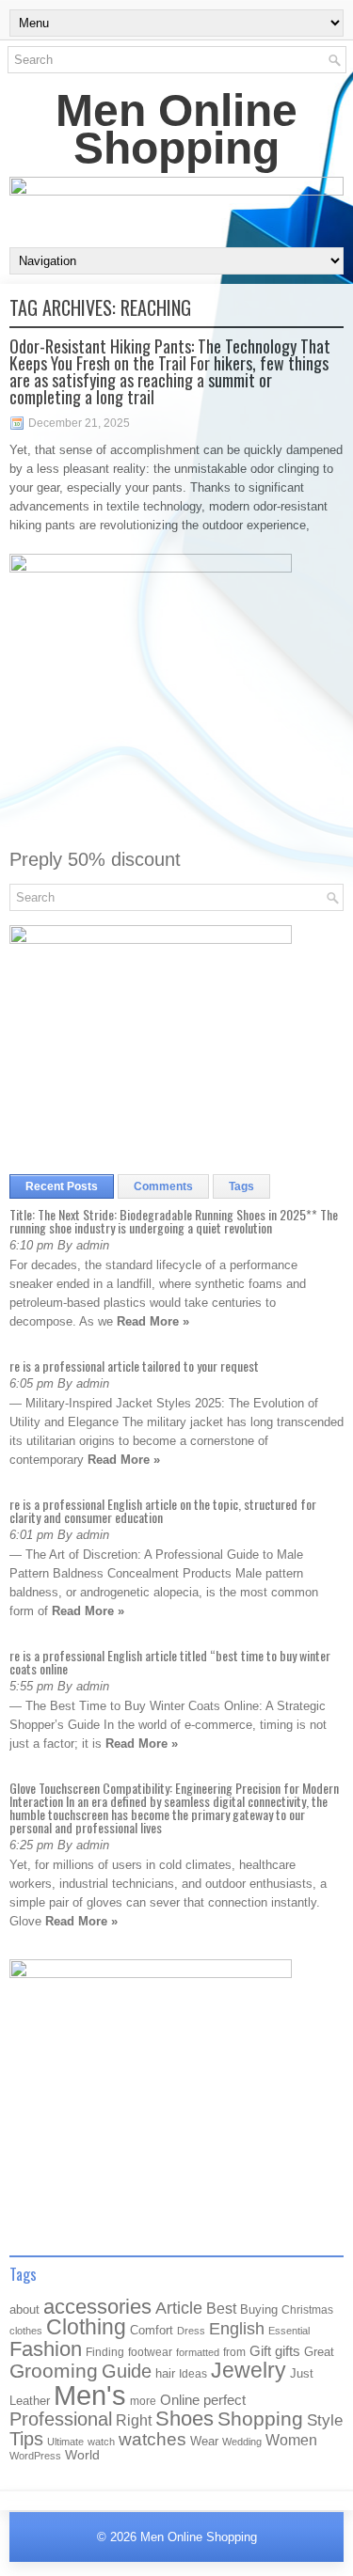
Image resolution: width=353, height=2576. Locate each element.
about (24, 2309)
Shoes (185, 2419)
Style (325, 2420)
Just (302, 2373)
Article (179, 2308)
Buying (259, 2309)
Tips (26, 2439)
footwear (150, 2352)
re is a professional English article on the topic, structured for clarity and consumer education (163, 1510)
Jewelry (249, 2370)
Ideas (193, 2374)
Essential (289, 2331)
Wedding (242, 2442)
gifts (288, 2351)
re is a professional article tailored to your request (134, 1366)
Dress (191, 2331)
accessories (97, 2307)
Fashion (46, 2349)
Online (180, 2400)
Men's (90, 2395)
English (237, 2329)
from (234, 2352)
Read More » (153, 1321)
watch (101, 2442)
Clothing (86, 2327)
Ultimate (65, 2442)
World (82, 2455)
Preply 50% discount (95, 859)
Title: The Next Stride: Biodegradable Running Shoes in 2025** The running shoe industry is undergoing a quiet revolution (174, 1221)
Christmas (307, 2309)
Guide (127, 2371)
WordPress (35, 2456)
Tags (241, 1186)
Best (221, 2308)
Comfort (152, 2330)
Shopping (260, 2419)
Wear (204, 2441)
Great (319, 2352)
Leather (30, 2401)
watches (152, 2439)
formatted (198, 2352)
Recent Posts (62, 1186)
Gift (260, 2351)
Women (291, 2440)
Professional (61, 2419)
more (143, 2401)
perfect (225, 2400)
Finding (105, 2352)
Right (134, 2420)
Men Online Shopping (176, 129)
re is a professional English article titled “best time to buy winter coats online (170, 1662)
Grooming (54, 2371)
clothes (26, 2331)
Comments (163, 1186)
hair (165, 2373)
